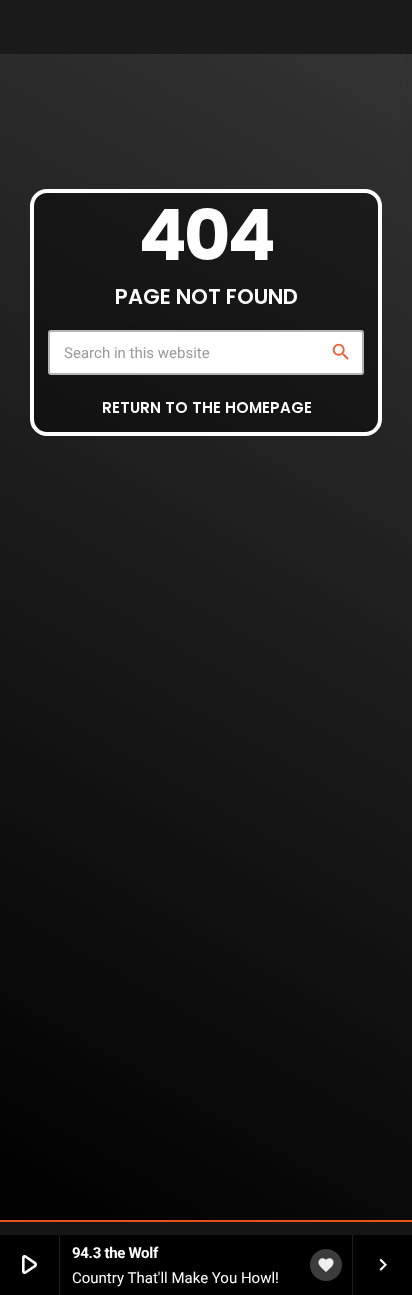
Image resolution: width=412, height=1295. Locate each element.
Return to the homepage (207, 407)
